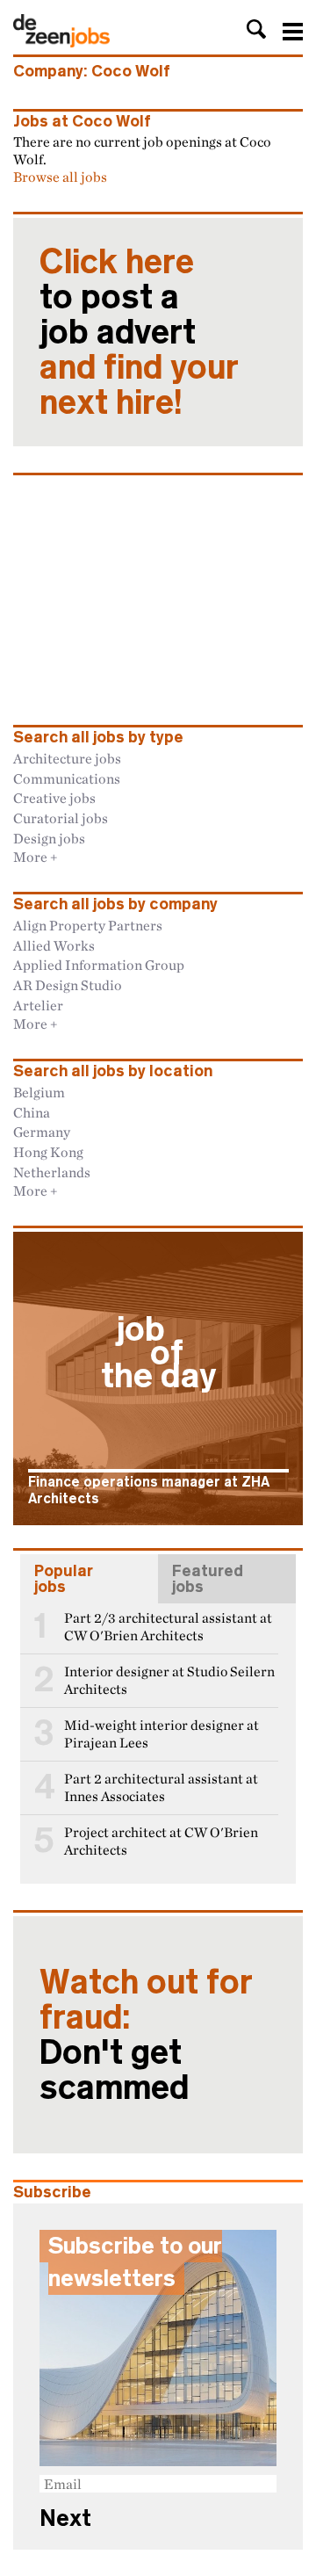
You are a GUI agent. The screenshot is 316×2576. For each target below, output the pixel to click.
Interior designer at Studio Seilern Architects (169, 1680)
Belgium (39, 1092)
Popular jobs (64, 1579)
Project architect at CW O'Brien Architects (161, 1841)
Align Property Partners (88, 925)
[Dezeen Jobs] (61, 42)
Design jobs (49, 838)
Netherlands (52, 1172)
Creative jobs (54, 798)
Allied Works (54, 945)
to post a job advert (139, 332)
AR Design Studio (68, 985)
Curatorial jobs (61, 818)
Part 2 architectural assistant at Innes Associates (161, 1787)
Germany (42, 1132)
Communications (67, 778)
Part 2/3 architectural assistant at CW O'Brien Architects (168, 1627)
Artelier (38, 1005)
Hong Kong (48, 1152)
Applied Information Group (99, 965)
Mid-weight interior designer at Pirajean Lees (162, 1734)
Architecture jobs (67, 758)
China (32, 1112)
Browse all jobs (60, 177)
